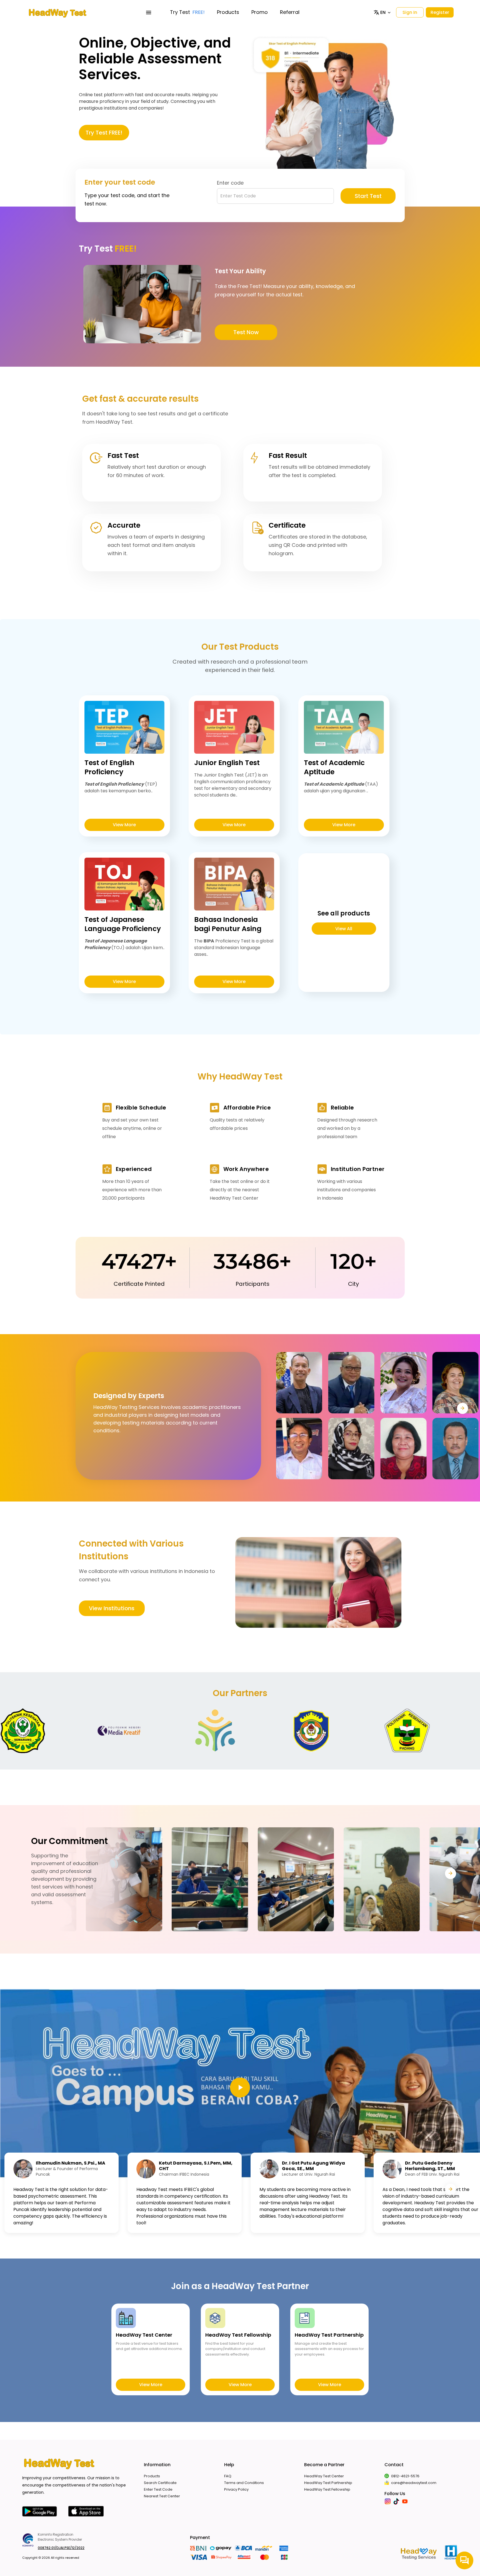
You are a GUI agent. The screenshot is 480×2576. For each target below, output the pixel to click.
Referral (290, 12)
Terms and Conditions (244, 2483)
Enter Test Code (158, 2489)
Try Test (187, 12)
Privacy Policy (236, 2489)
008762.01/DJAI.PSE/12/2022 (61, 2548)
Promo (260, 12)
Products (228, 12)
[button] (383, 13)
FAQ (228, 2476)
